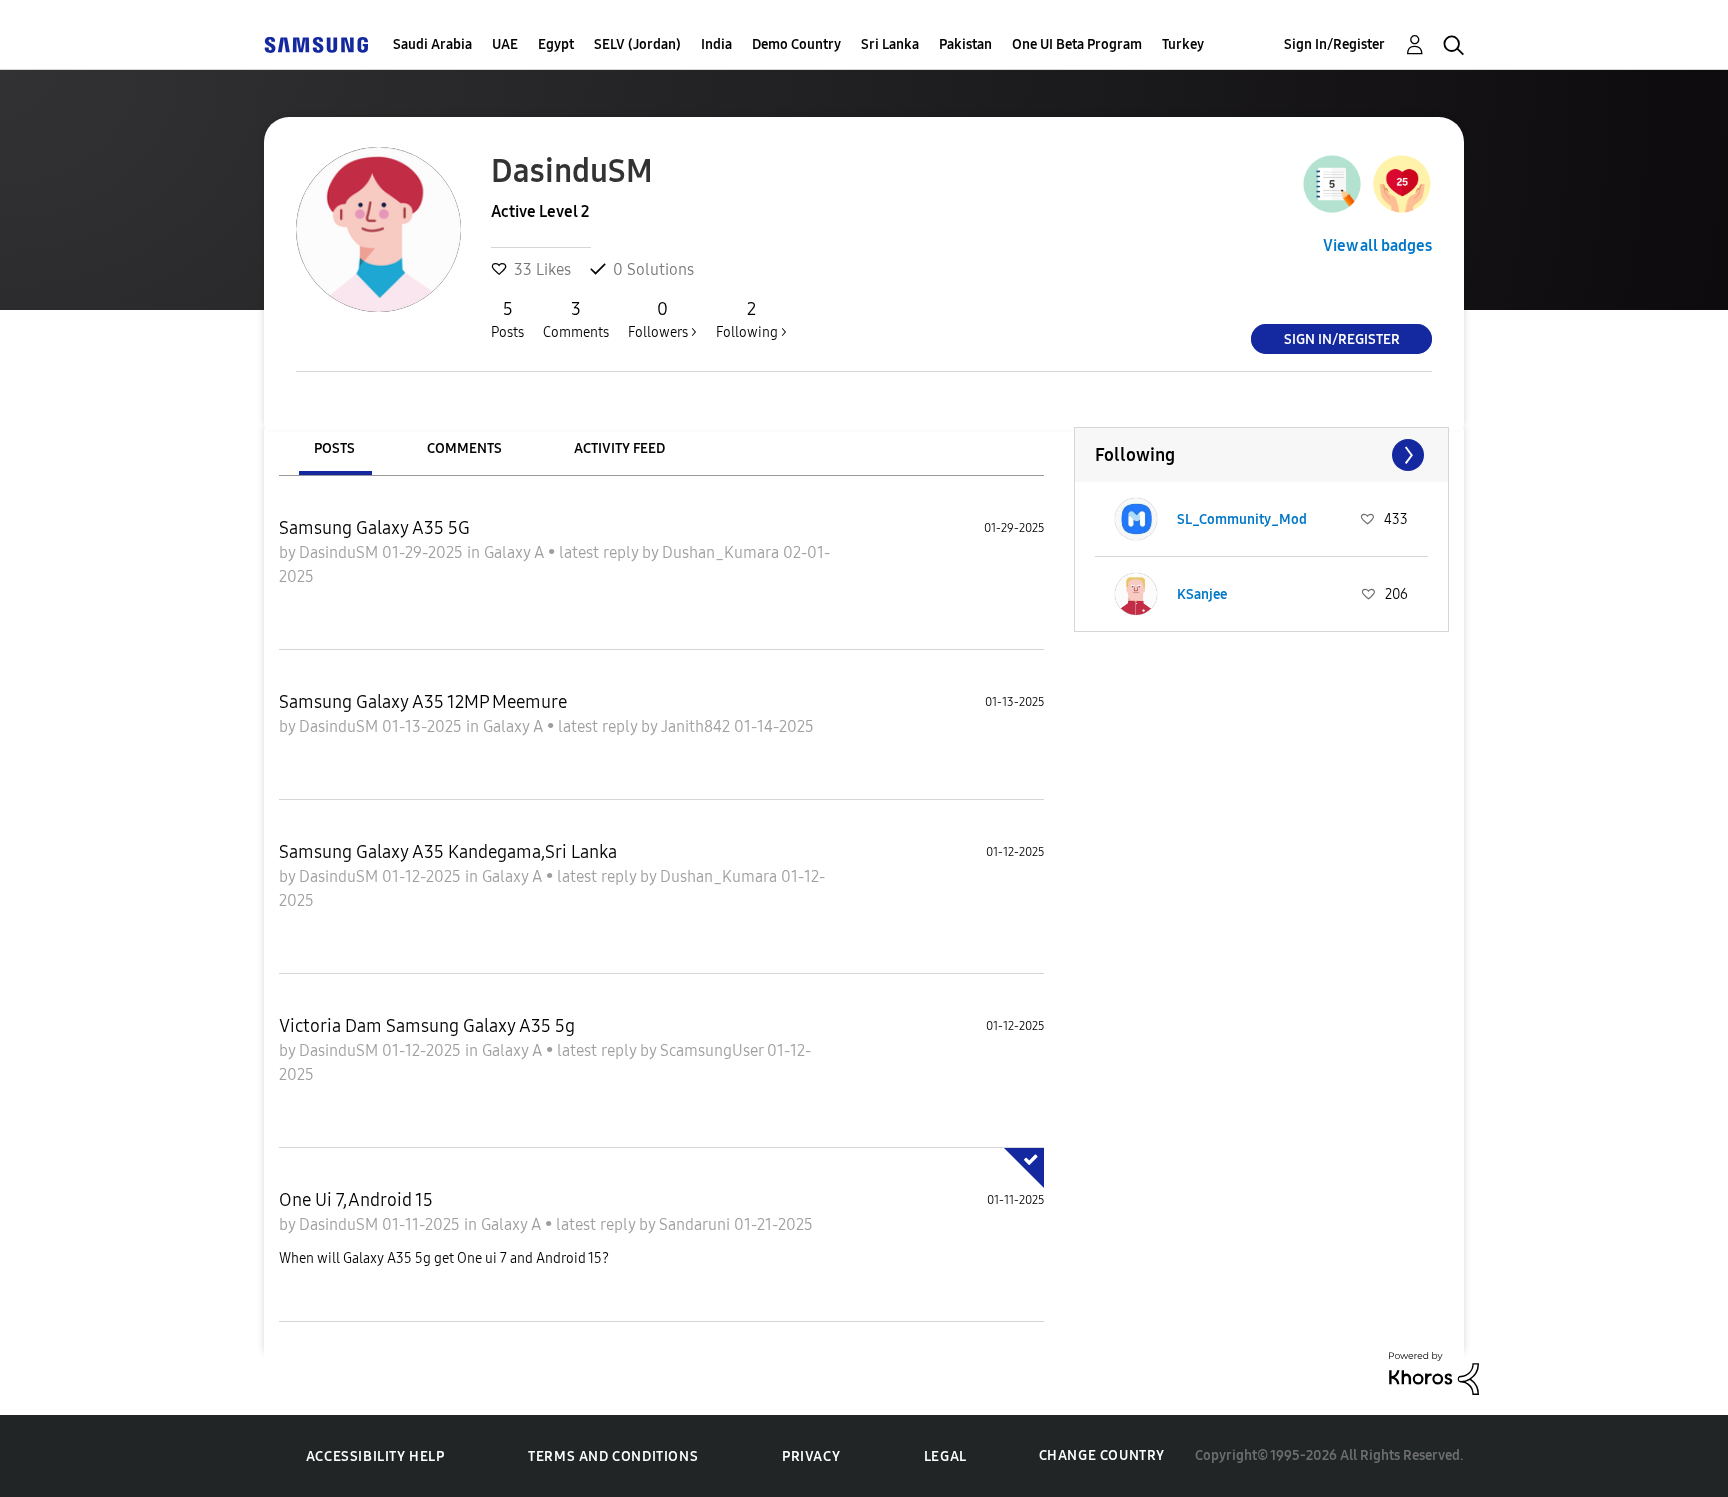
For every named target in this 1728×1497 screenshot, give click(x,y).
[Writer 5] (1332, 184)
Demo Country (796, 44)
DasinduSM (340, 552)
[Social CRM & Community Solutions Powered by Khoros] (1434, 1371)
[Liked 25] (1402, 184)
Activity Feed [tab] (619, 448)
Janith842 (697, 726)
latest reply (600, 552)
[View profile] (1136, 519)
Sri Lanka (890, 44)
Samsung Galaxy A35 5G (374, 528)
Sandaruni (696, 1224)
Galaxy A (516, 552)
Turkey (1183, 44)
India (716, 44)
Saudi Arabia (432, 44)
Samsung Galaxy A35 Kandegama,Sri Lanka (448, 852)
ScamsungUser (713, 1050)
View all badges (1377, 245)
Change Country (1102, 1455)
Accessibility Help (375, 1456)
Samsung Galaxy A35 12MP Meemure (423, 702)
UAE (505, 44)
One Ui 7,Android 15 (356, 1200)
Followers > (662, 319)
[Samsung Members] (316, 44)
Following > (751, 319)
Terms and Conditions (613, 1456)
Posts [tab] (334, 448)
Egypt (556, 44)
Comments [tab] (464, 448)
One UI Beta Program (1077, 44)
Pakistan (965, 44)
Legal (945, 1456)
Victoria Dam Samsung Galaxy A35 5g (427, 1026)
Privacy (811, 1456)
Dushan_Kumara (722, 552)
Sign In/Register (1334, 44)
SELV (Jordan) (637, 44)
